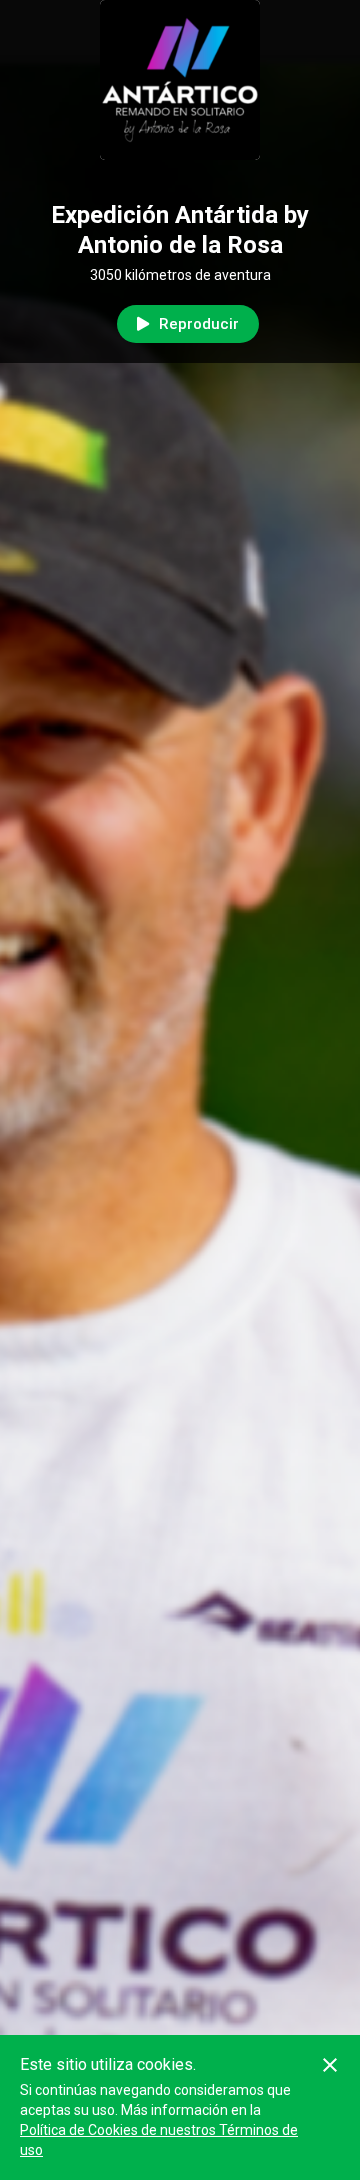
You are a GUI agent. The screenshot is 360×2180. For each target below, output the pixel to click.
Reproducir (199, 324)
